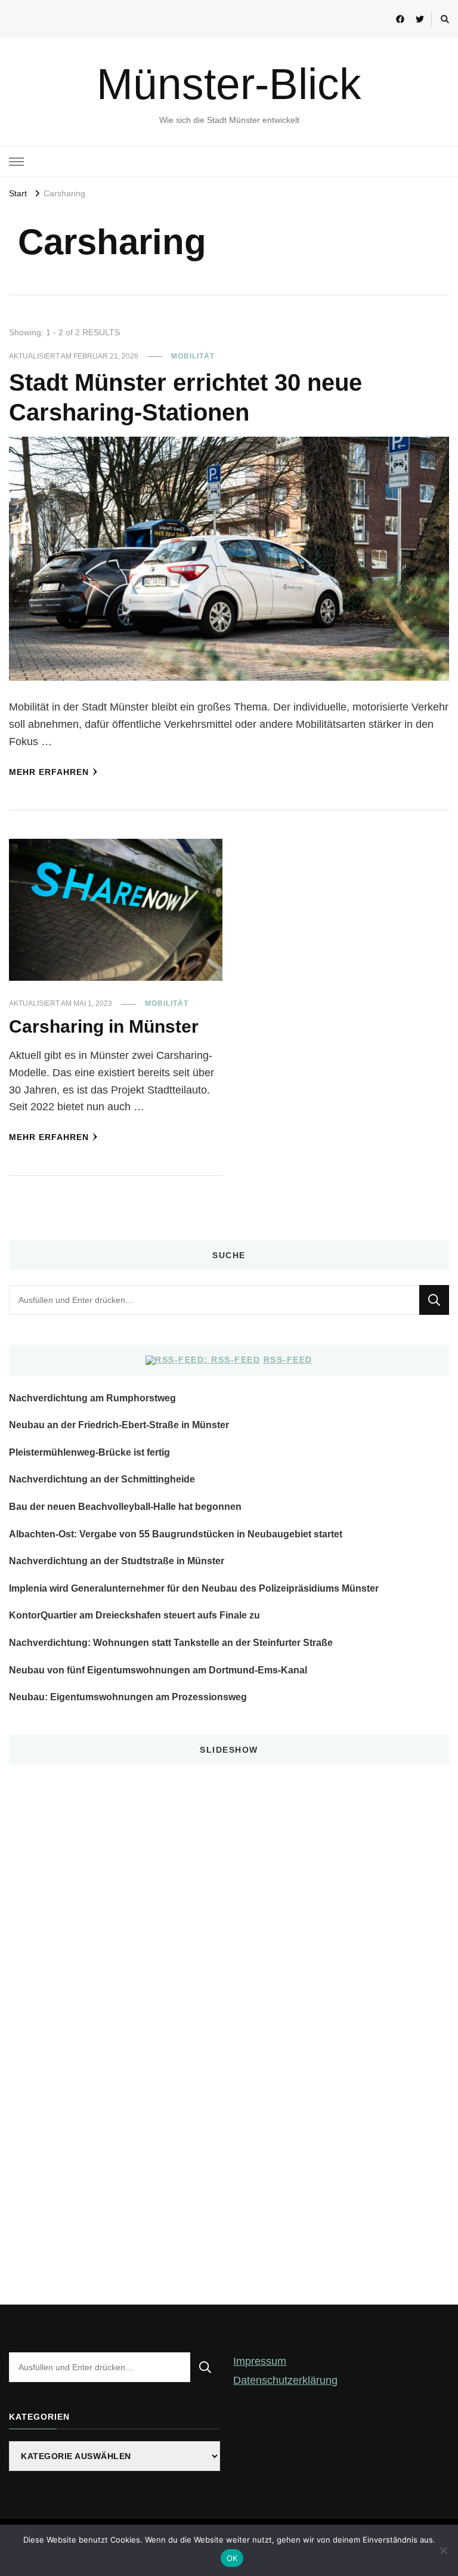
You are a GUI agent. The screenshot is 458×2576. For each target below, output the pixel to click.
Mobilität (193, 356)
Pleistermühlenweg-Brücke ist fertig (89, 1452)
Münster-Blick (229, 84)
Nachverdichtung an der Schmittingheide (102, 1479)
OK (232, 2558)
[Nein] (443, 2550)
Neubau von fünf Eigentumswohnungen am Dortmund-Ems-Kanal (158, 1670)
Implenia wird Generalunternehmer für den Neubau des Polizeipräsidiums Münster (194, 1588)
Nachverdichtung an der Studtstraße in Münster (117, 1561)
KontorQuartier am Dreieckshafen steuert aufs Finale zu (134, 1615)
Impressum (260, 2361)
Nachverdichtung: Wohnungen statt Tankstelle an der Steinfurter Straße (171, 1643)
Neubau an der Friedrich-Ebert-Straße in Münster (119, 1425)
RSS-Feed (288, 1360)
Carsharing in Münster (104, 1026)
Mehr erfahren (49, 772)
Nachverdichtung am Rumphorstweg (92, 1398)
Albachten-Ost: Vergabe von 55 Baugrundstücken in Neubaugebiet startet (176, 1534)
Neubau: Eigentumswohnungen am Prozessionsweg (128, 1697)
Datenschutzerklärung (285, 2380)
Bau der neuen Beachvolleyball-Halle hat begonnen (125, 1507)
